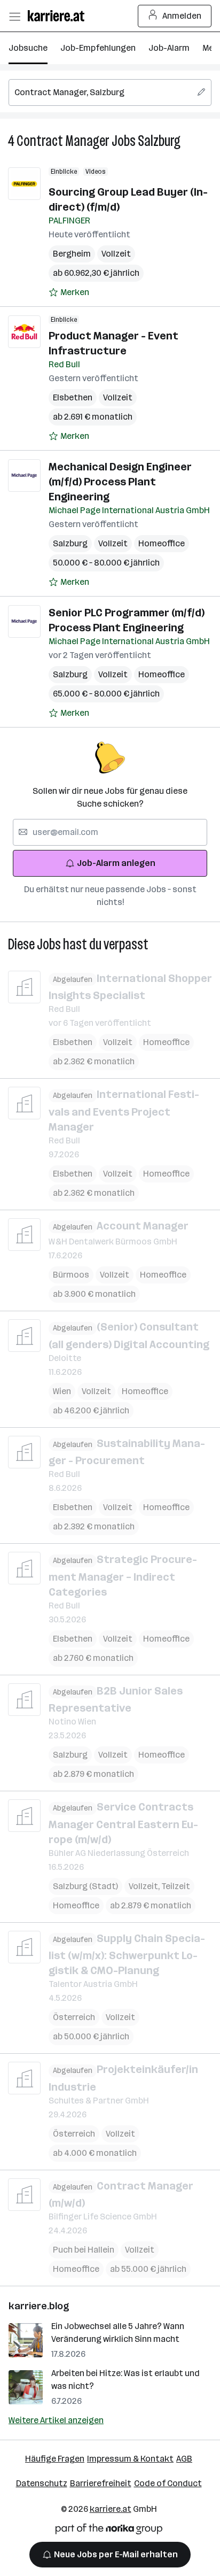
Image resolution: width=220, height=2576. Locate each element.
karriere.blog (39, 2306)
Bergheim (72, 254)
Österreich (74, 2017)
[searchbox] (110, 92)
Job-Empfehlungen (98, 48)
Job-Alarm (169, 48)
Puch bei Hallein (84, 2250)
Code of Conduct (168, 2483)
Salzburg (159, 141)
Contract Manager (63, 141)
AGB (184, 2459)
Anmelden (182, 16)
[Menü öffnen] (14, 16)
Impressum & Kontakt (130, 2459)
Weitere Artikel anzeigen (56, 2420)
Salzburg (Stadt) (85, 1886)
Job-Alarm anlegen (116, 863)
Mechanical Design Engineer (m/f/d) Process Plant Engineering (120, 482)
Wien (62, 1391)
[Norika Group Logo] (109, 2531)
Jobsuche (28, 48)
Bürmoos (71, 1275)
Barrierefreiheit (101, 2483)
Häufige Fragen (55, 2459)
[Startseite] (59, 16)
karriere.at (111, 2509)
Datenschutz (42, 2483)
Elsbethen (73, 397)
